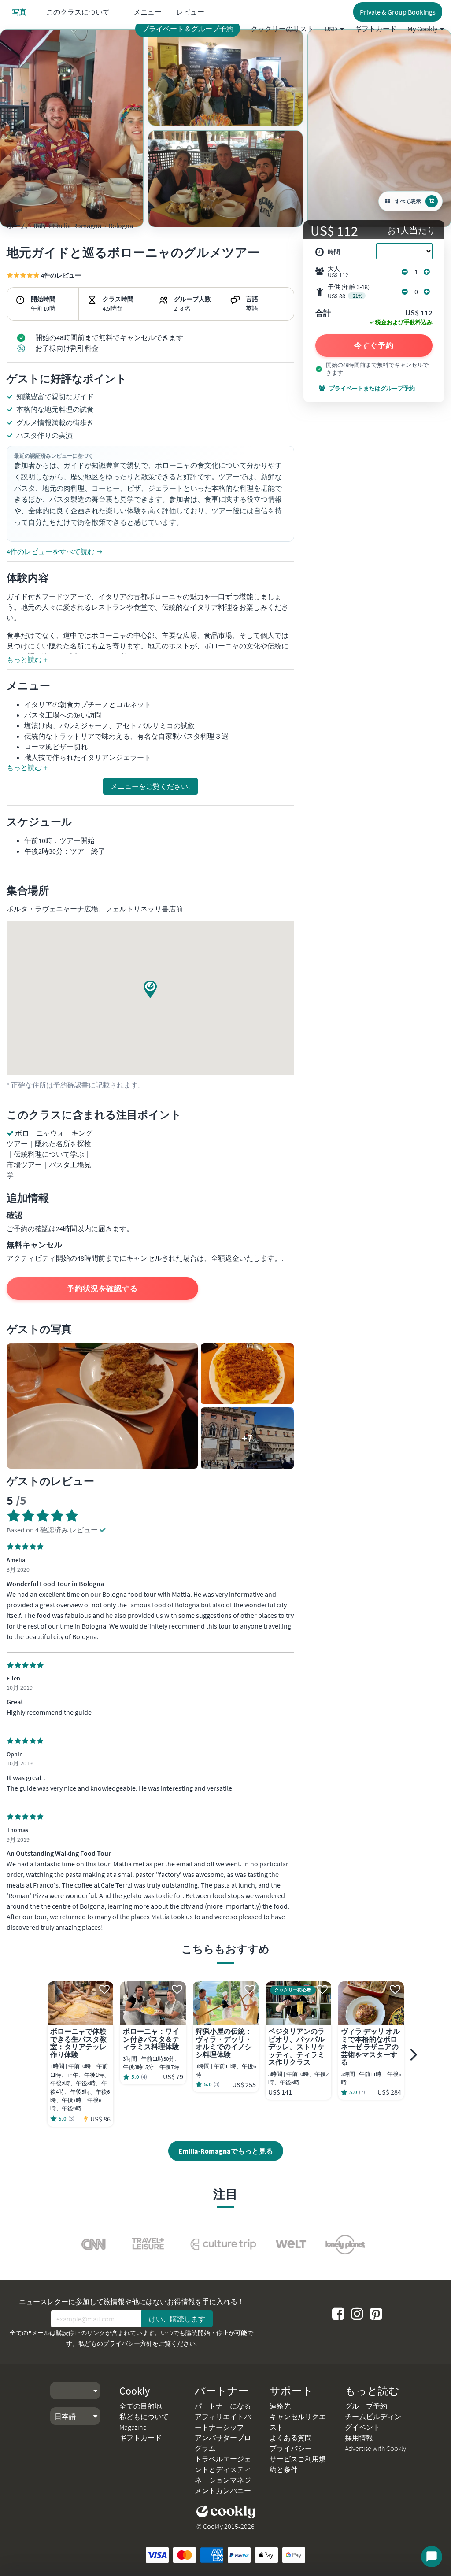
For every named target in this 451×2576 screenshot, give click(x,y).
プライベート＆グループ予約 (188, 29)
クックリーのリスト (282, 29)
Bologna (121, 226)
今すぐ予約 (374, 345)
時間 (334, 252)
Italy (40, 226)
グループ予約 (366, 2406)
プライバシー (291, 2448)
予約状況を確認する (102, 1288)
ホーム (17, 226)
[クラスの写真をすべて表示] (72, 128)
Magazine (133, 2427)
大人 (338, 272)
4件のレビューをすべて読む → (55, 551)
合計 (323, 314)
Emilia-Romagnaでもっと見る (226, 2151)
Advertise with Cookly (375, 2448)
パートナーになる (223, 2406)
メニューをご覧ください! (150, 786)
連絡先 (280, 2406)
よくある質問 (291, 2438)
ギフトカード (376, 29)
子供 (349, 291)
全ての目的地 (140, 2406)
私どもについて (144, 2417)
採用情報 (359, 2438)
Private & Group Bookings (398, 12)
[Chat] (432, 2557)
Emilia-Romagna (77, 226)
